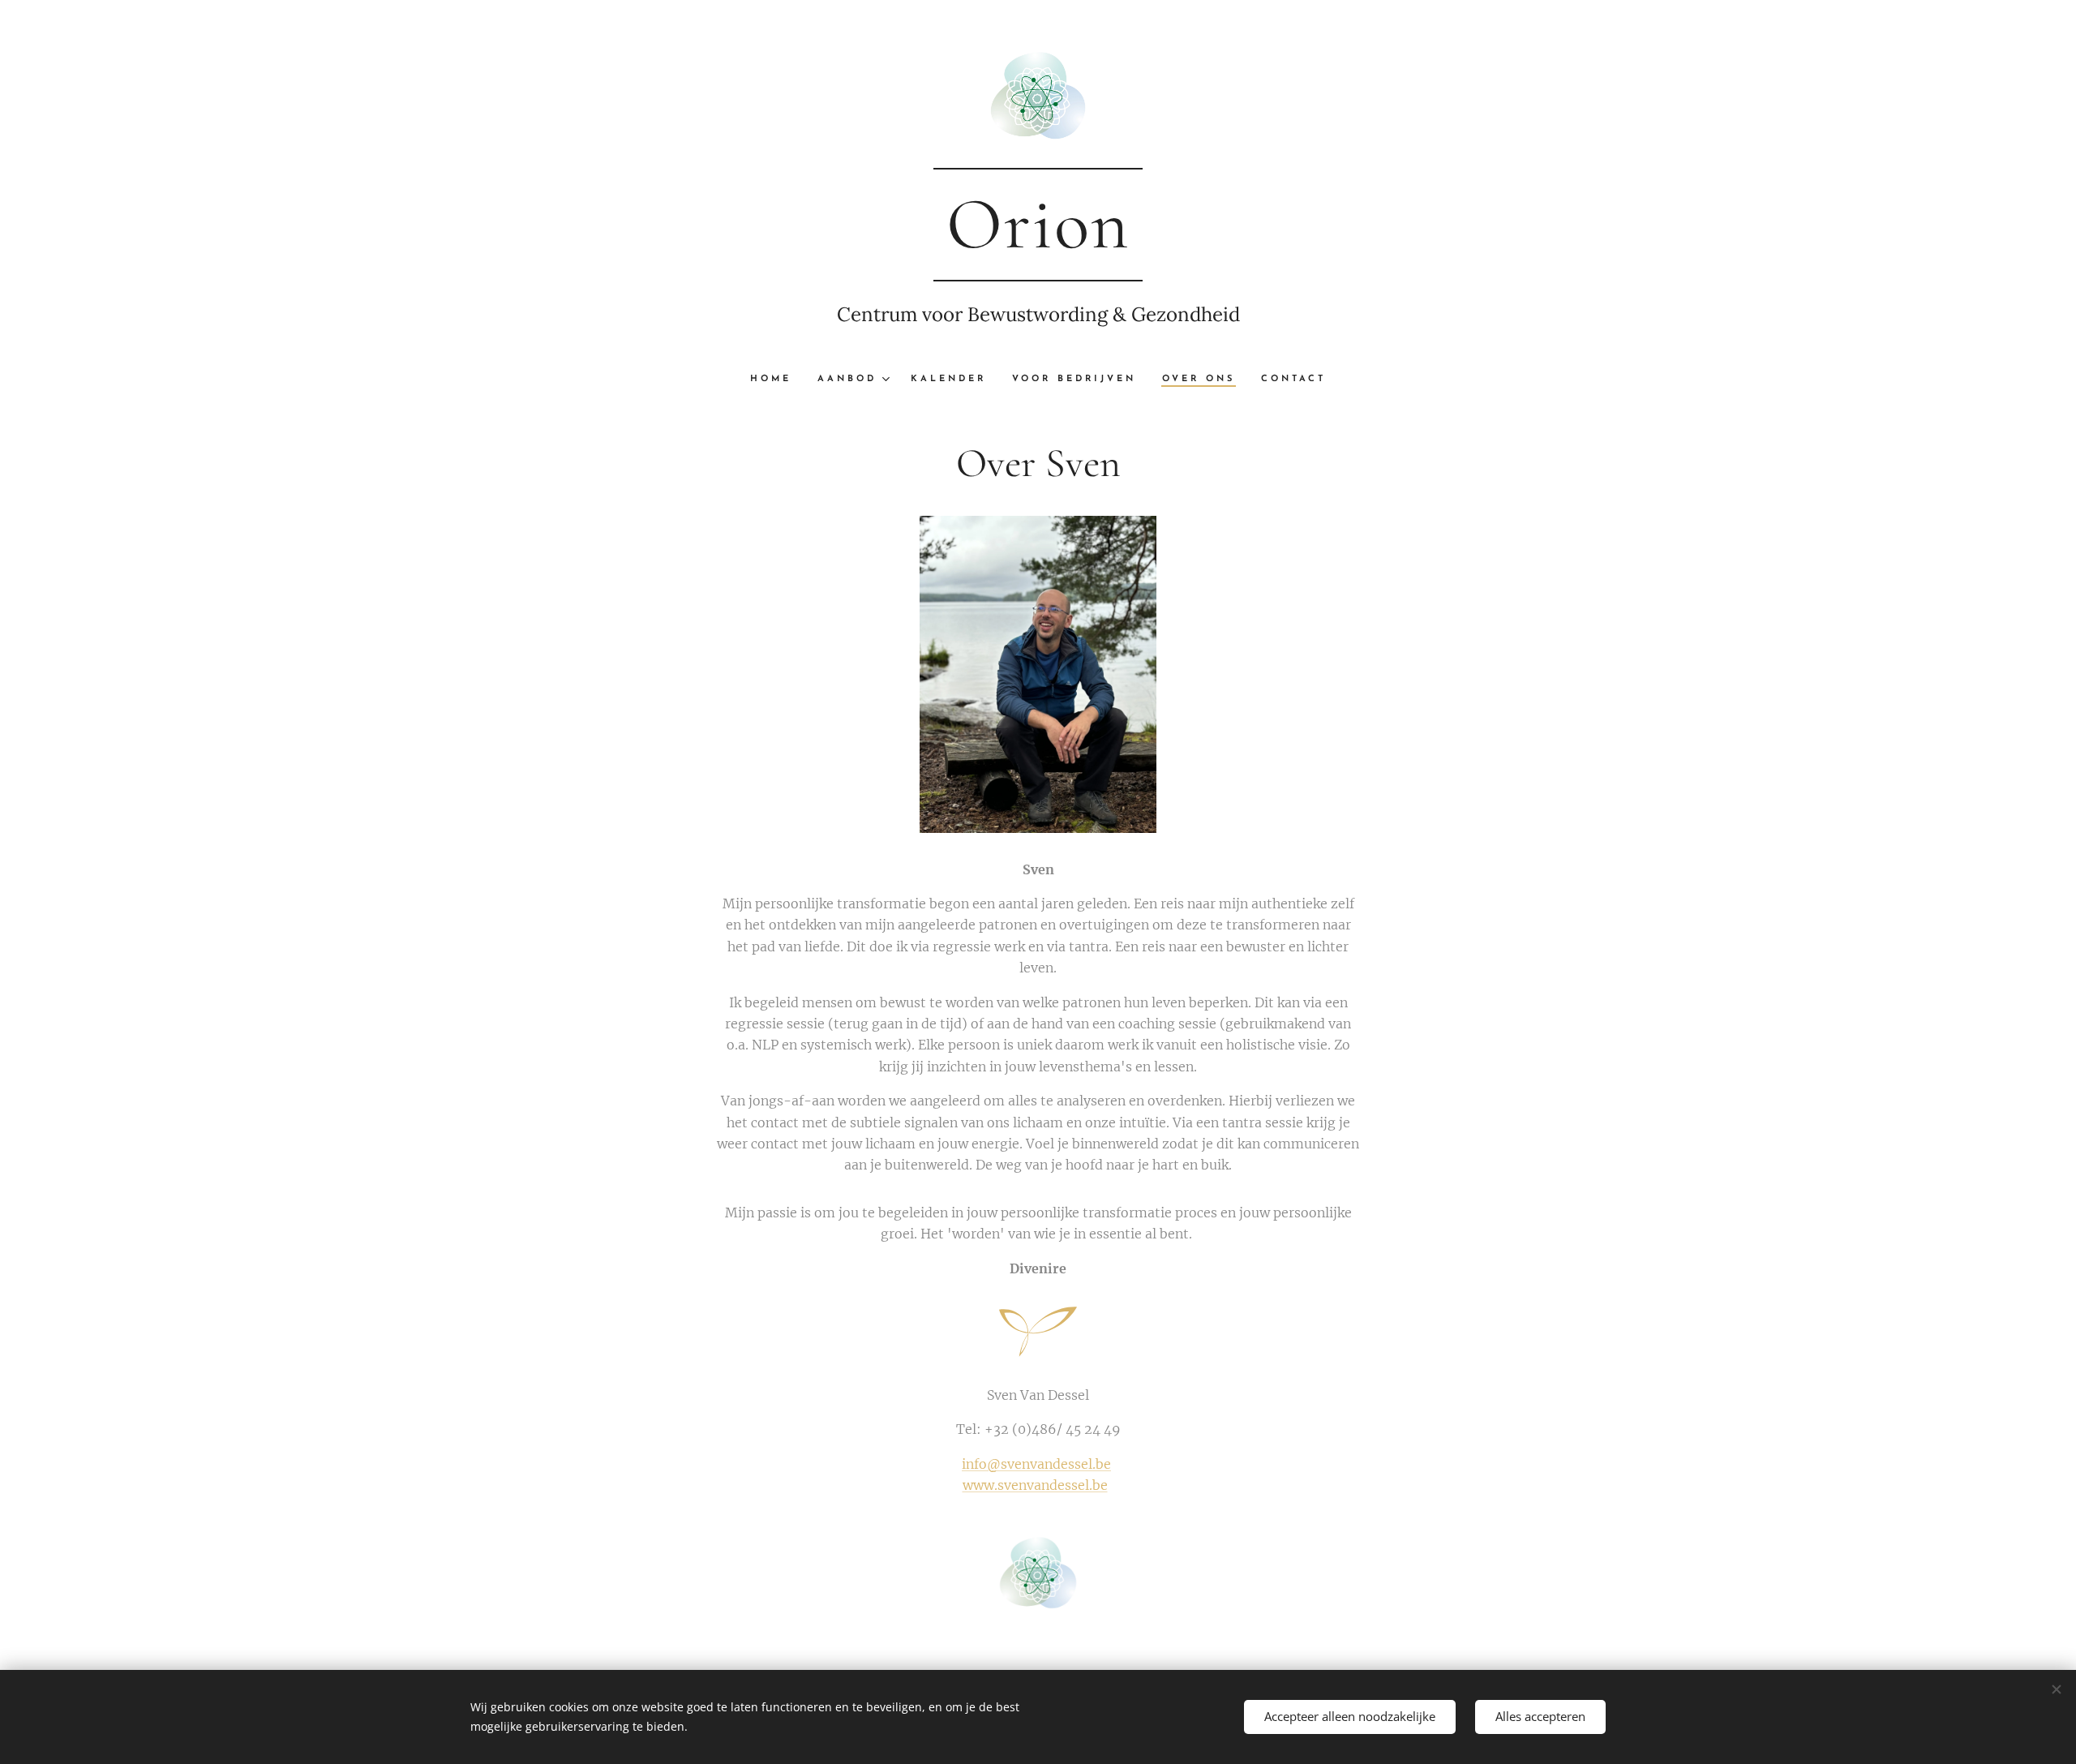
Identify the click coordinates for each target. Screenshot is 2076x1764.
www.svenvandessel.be (1035, 1485)
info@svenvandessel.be (1036, 1464)
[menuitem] (777, 380)
